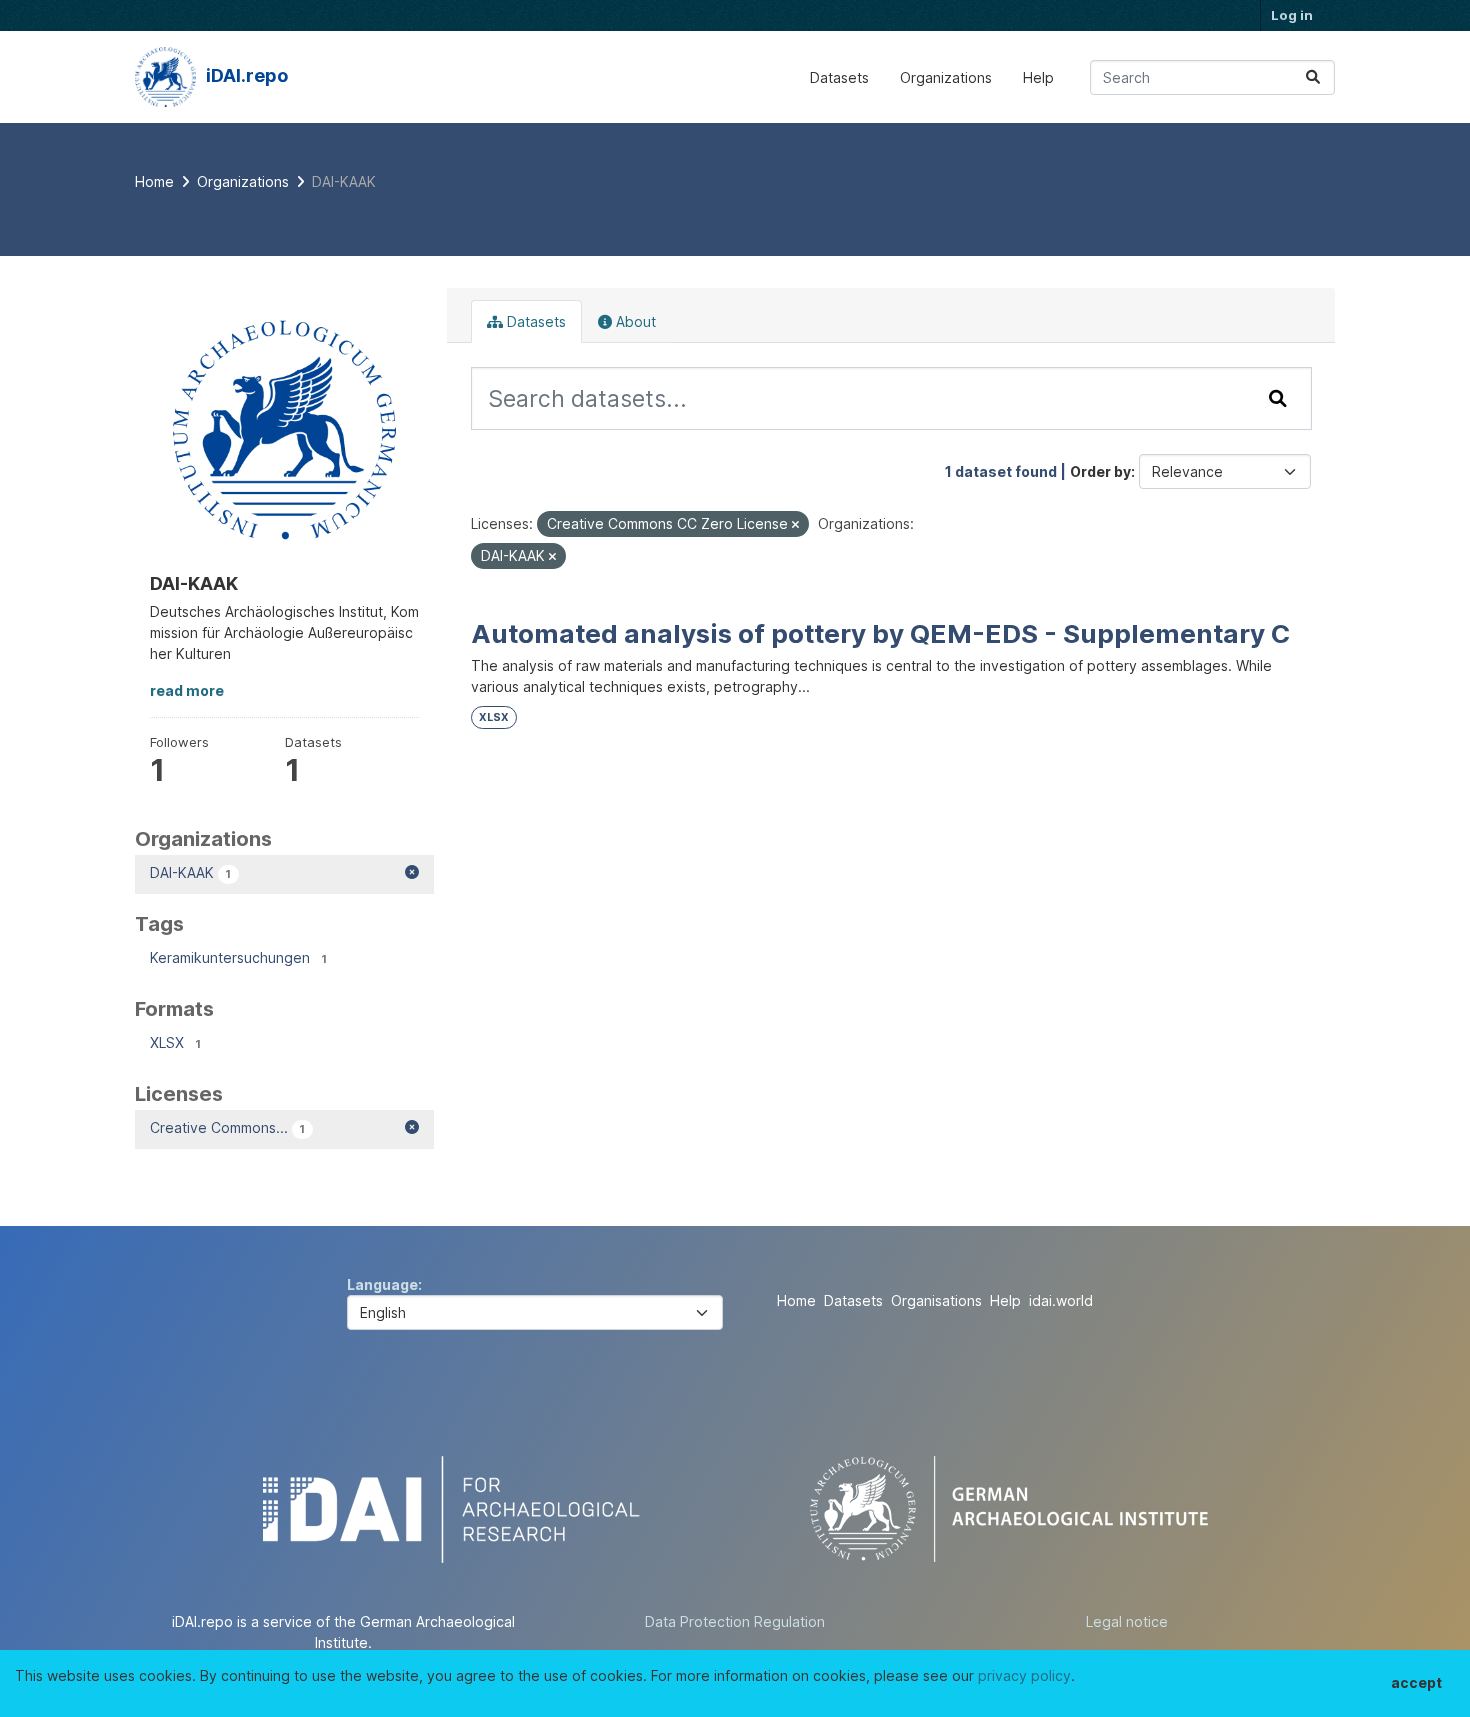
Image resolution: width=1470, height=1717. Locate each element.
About (634, 321)
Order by (1100, 471)
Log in (1292, 15)
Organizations (946, 77)
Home (796, 1300)
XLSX (494, 717)
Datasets (839, 77)
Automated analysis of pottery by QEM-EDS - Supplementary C (880, 633)
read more (187, 690)
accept (1416, 1682)
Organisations (936, 1300)
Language (382, 1284)
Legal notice (1127, 1621)
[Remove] (795, 525)
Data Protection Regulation (735, 1621)
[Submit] (1313, 77)
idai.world (1061, 1300)
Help (1038, 77)
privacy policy (1024, 1675)
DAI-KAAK (344, 181)
